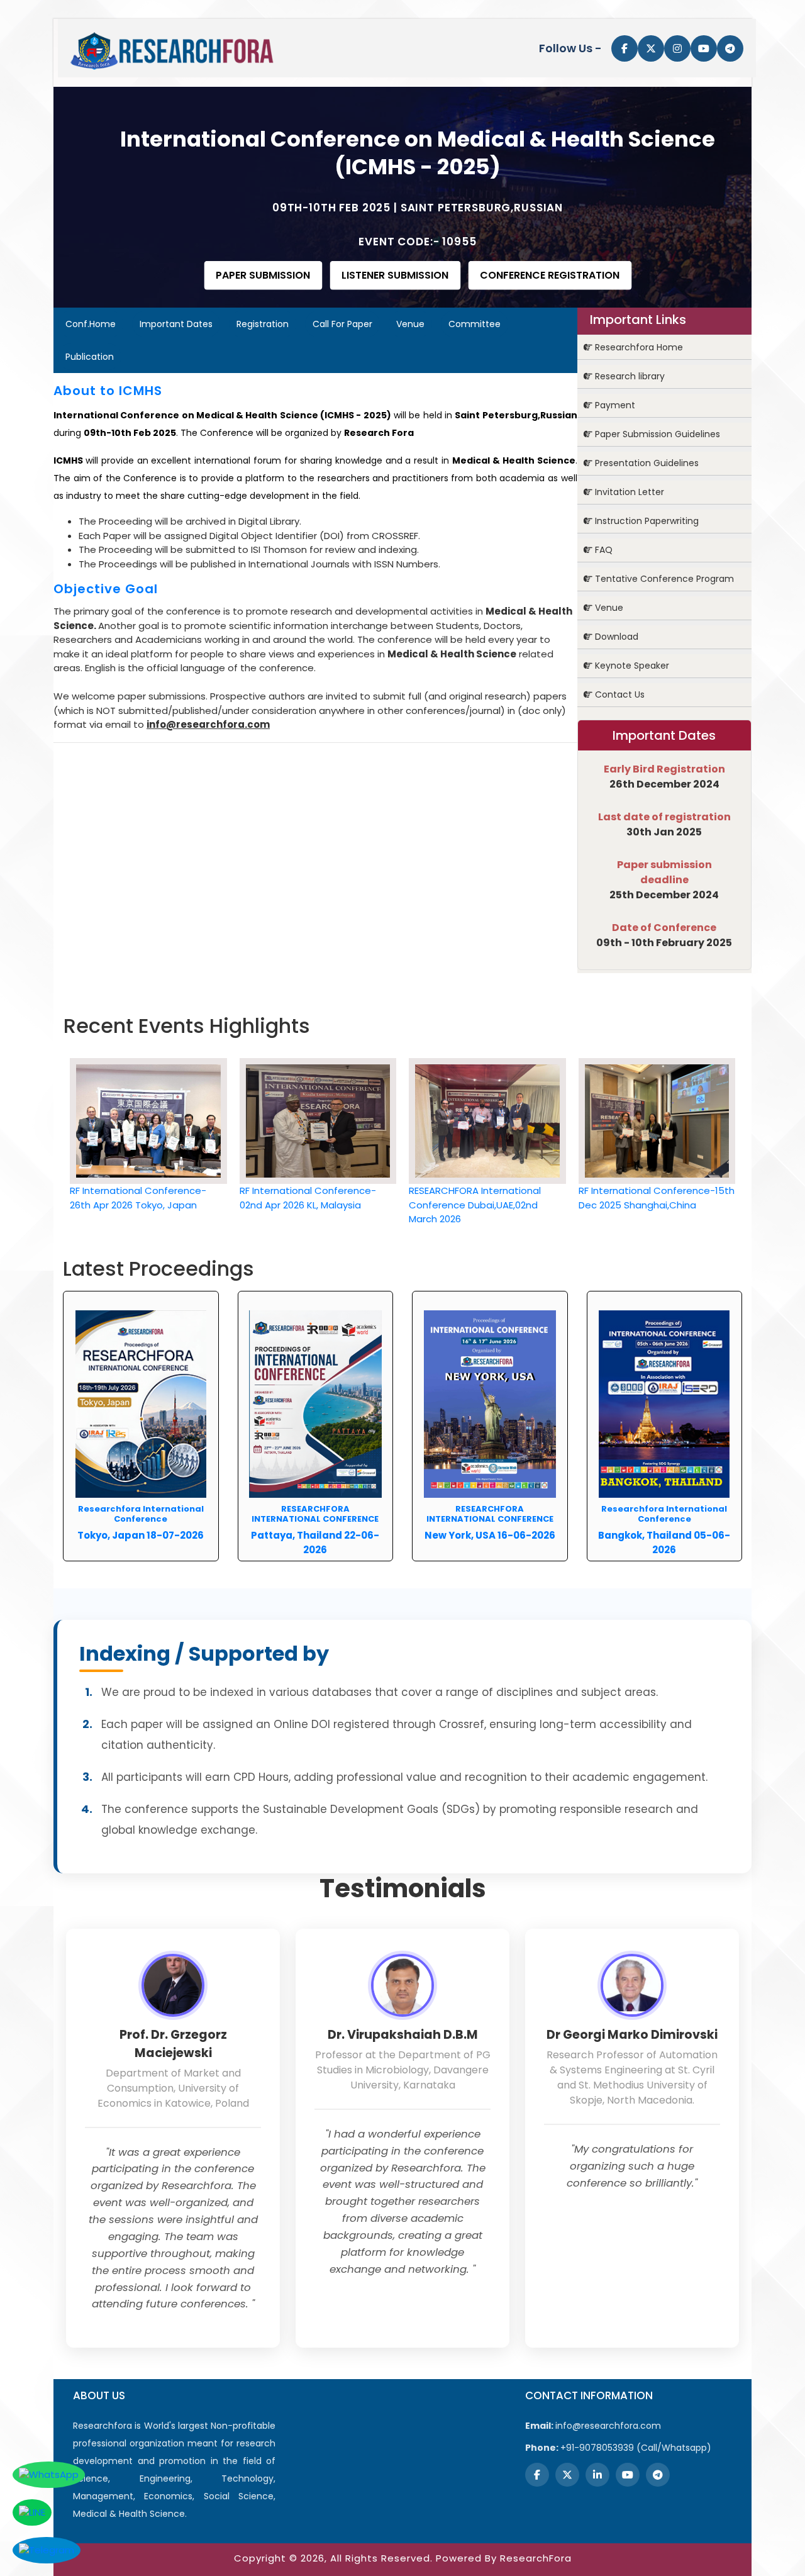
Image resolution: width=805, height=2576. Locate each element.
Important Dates (176, 324)
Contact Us (619, 694)
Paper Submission (263, 275)
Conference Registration (550, 275)
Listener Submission (395, 275)
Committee (475, 324)
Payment (614, 405)
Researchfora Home (638, 347)
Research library (629, 376)
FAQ (602, 550)
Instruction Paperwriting (646, 521)
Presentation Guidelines (646, 463)
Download (615, 637)
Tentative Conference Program (663, 579)
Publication (90, 357)
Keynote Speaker (631, 666)
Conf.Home (91, 324)
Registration (263, 324)
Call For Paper (342, 324)
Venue (410, 324)
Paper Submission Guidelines (656, 434)
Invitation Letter (628, 492)
